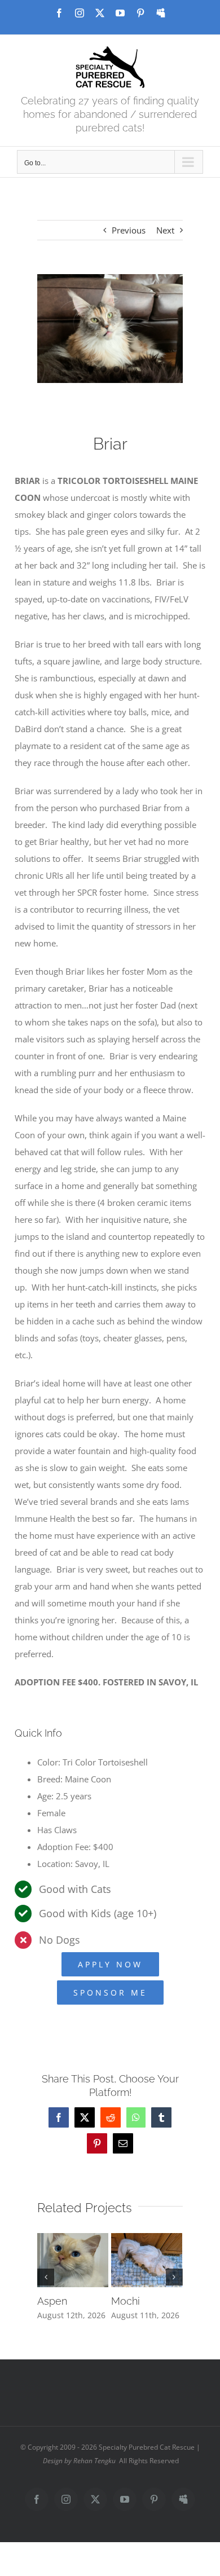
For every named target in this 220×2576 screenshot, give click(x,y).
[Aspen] (73, 2239)
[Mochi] (147, 2239)
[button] (46, 2277)
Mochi (126, 2301)
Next (165, 230)
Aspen (52, 2301)
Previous (129, 230)
